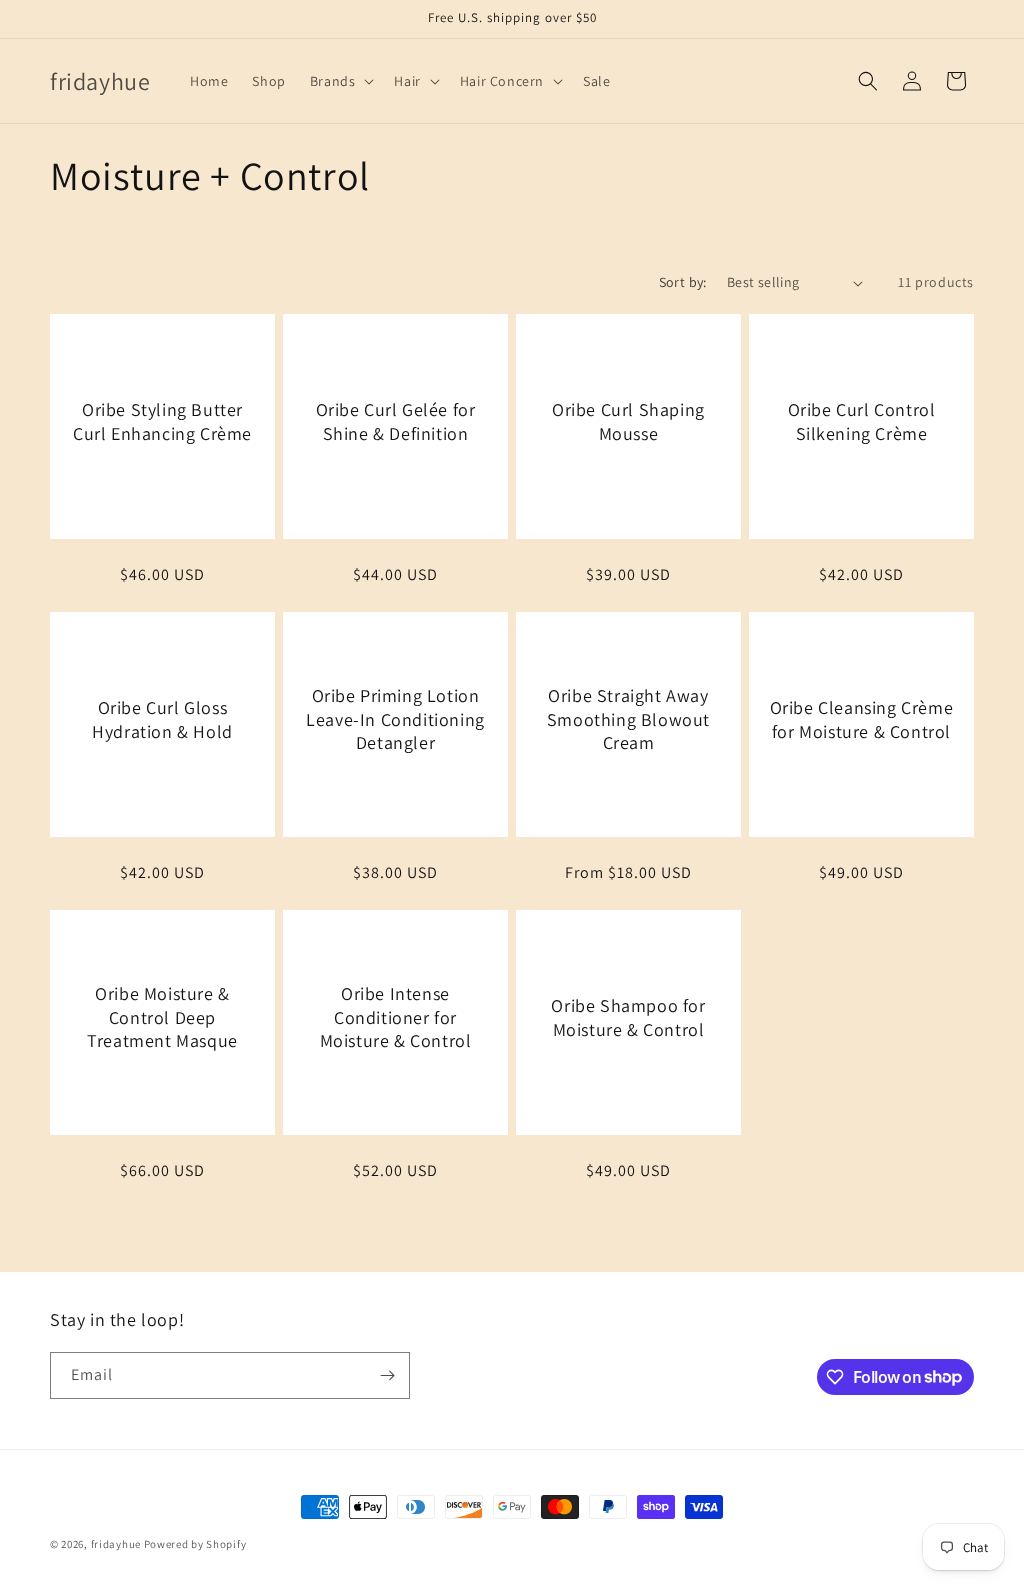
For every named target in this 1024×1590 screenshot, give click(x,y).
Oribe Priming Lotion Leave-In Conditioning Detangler (395, 719)
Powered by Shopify (195, 1544)
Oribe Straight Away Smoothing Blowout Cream (628, 719)
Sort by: (683, 282)
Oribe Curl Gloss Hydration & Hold (162, 719)
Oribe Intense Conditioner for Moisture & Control (396, 1017)
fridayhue (116, 1544)
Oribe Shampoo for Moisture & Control (628, 1017)
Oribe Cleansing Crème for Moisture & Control (862, 719)
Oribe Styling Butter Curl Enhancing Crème (162, 421)
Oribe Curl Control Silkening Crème (862, 421)
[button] (340, 81)
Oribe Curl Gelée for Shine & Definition (396, 421)
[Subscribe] (387, 1375)
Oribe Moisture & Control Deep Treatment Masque (162, 1017)
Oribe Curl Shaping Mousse (628, 421)
